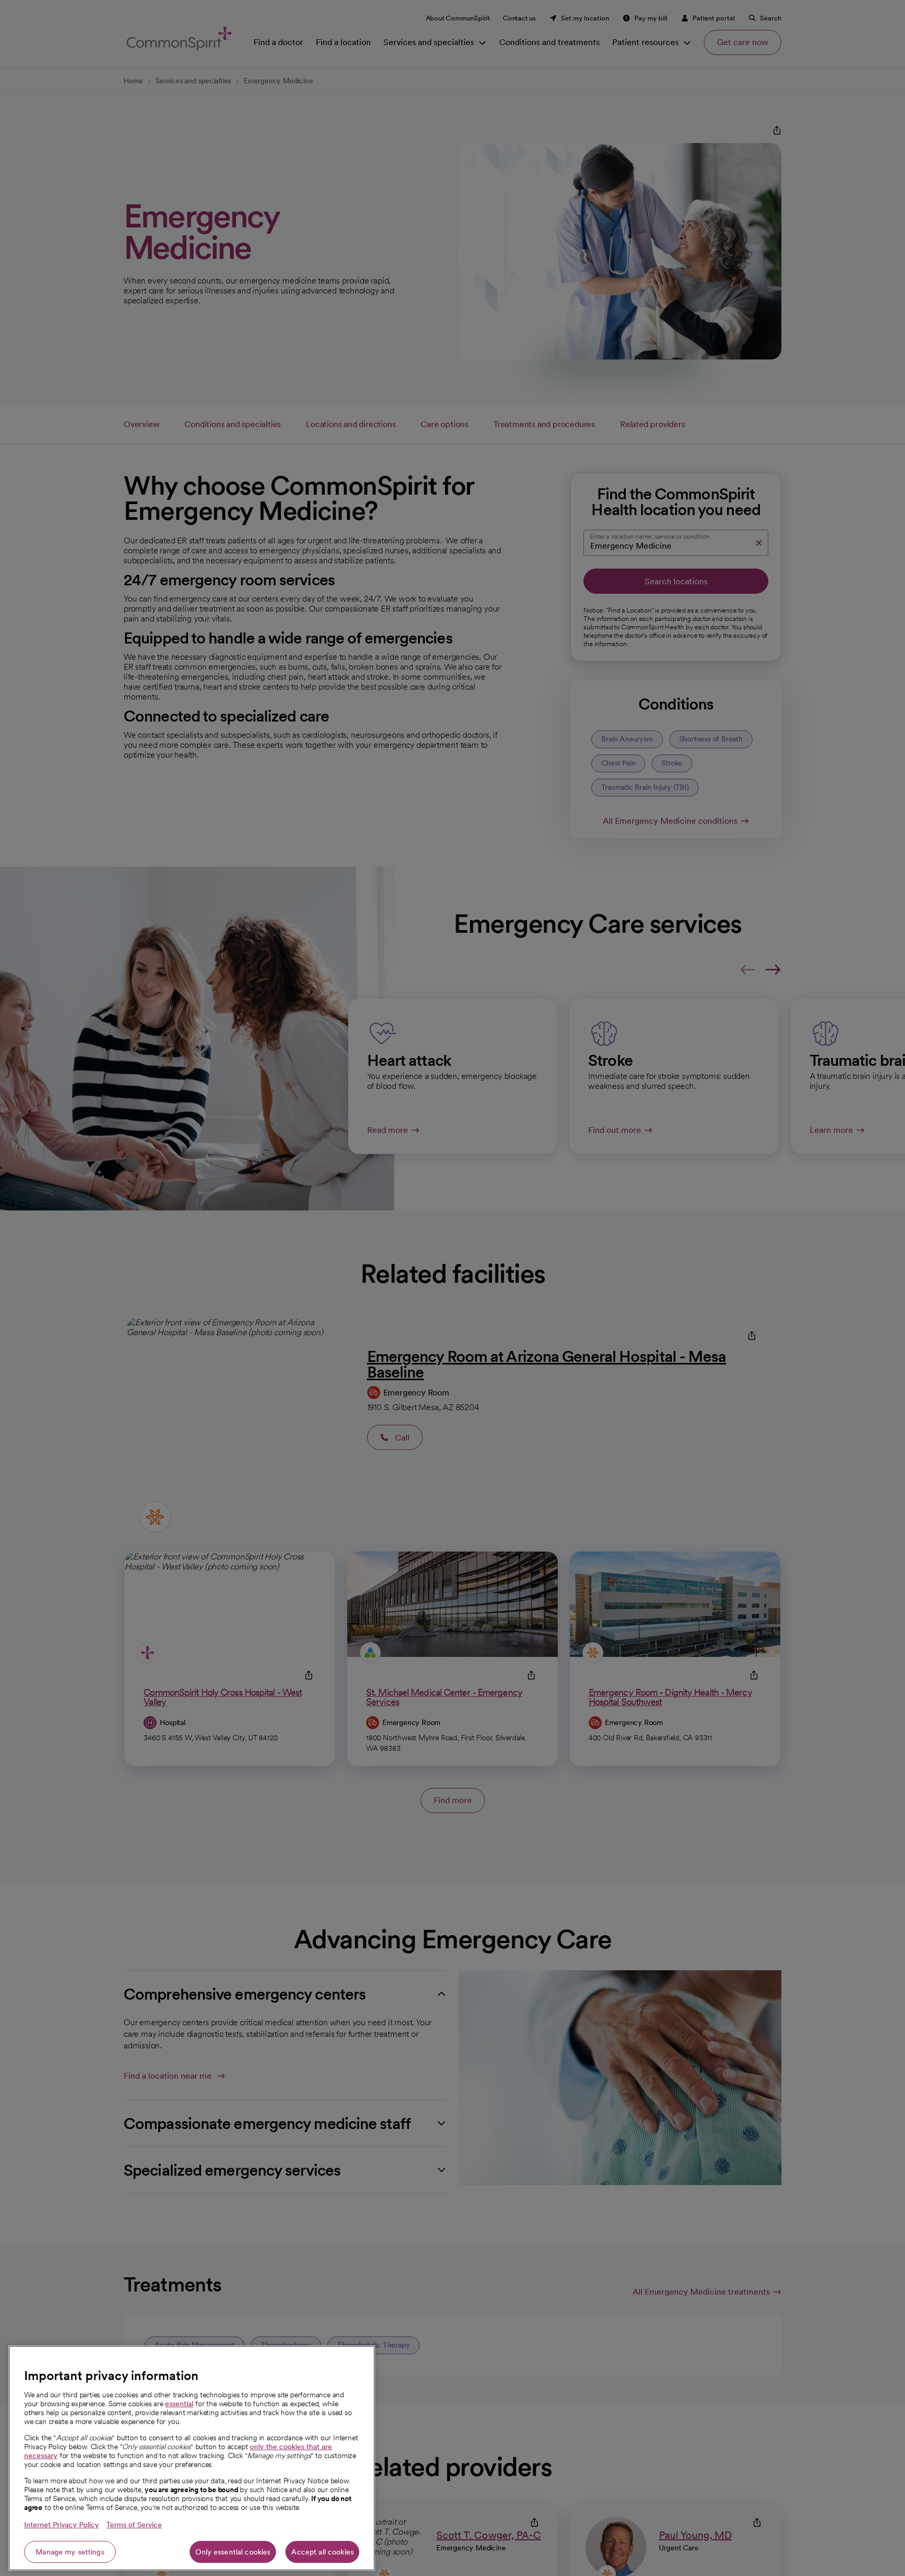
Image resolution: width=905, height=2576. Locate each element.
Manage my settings (70, 2552)
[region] (192, 2458)
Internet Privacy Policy (62, 2525)
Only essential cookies (233, 2552)
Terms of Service (134, 2525)
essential (179, 2404)
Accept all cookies (322, 2552)
